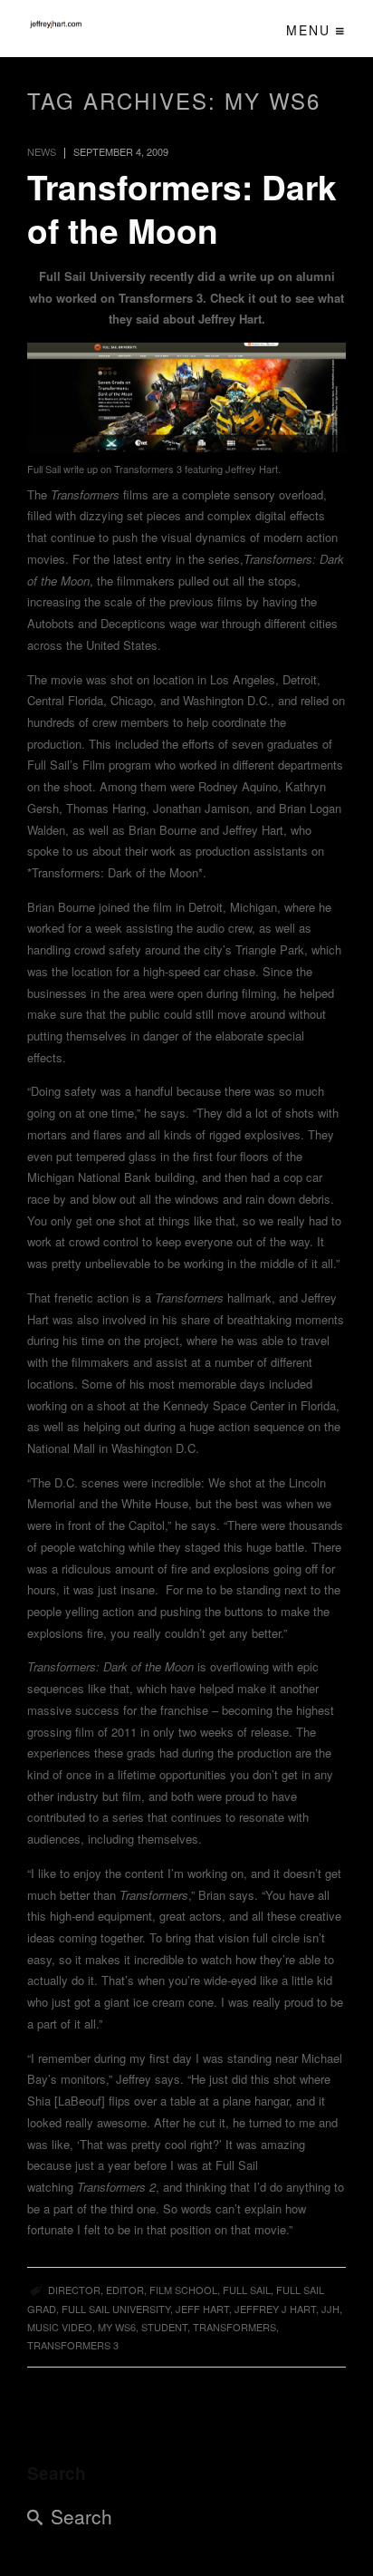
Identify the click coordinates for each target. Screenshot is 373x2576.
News (42, 151)
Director (74, 2290)
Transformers (234, 2327)
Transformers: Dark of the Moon (182, 208)
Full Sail (247, 2290)
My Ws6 (117, 2327)
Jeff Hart (202, 2309)
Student (164, 2327)
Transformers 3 (73, 2345)
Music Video (60, 2327)
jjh (330, 2309)
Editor (125, 2290)
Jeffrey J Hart (275, 2309)
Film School (183, 2290)
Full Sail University (116, 2309)
